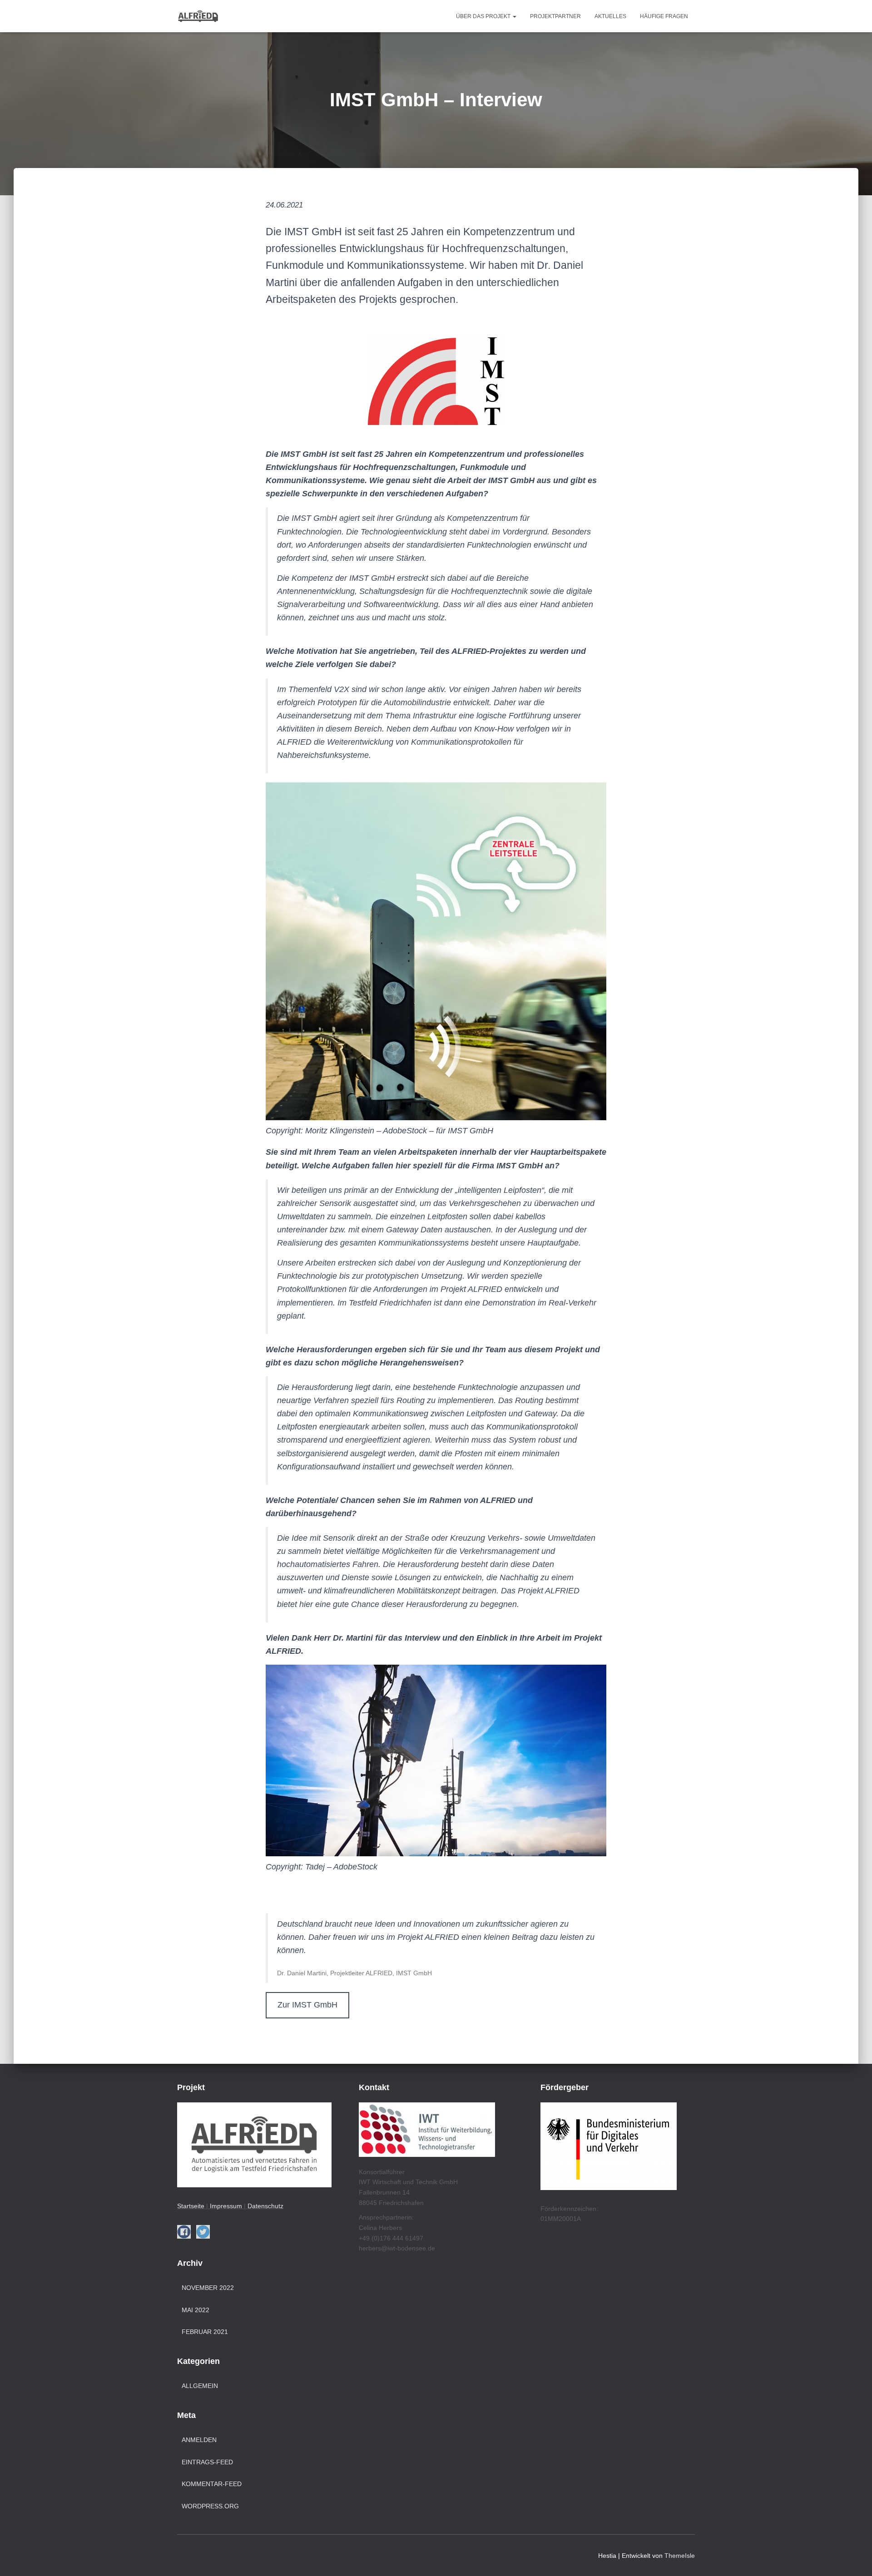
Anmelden (199, 2440)
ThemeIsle (680, 2556)
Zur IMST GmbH (307, 2005)
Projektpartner (555, 16)
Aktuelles (610, 16)
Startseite (192, 2206)
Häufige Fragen (664, 16)
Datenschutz (265, 2206)
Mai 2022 (196, 2310)
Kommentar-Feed (212, 2484)
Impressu (223, 2206)
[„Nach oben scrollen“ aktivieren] (854, 2558)
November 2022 (208, 2288)
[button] (514, 16)
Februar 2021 (205, 2332)
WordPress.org (210, 2506)
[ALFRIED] (198, 16)
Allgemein (200, 2386)
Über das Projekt (484, 16)
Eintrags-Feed (207, 2462)
